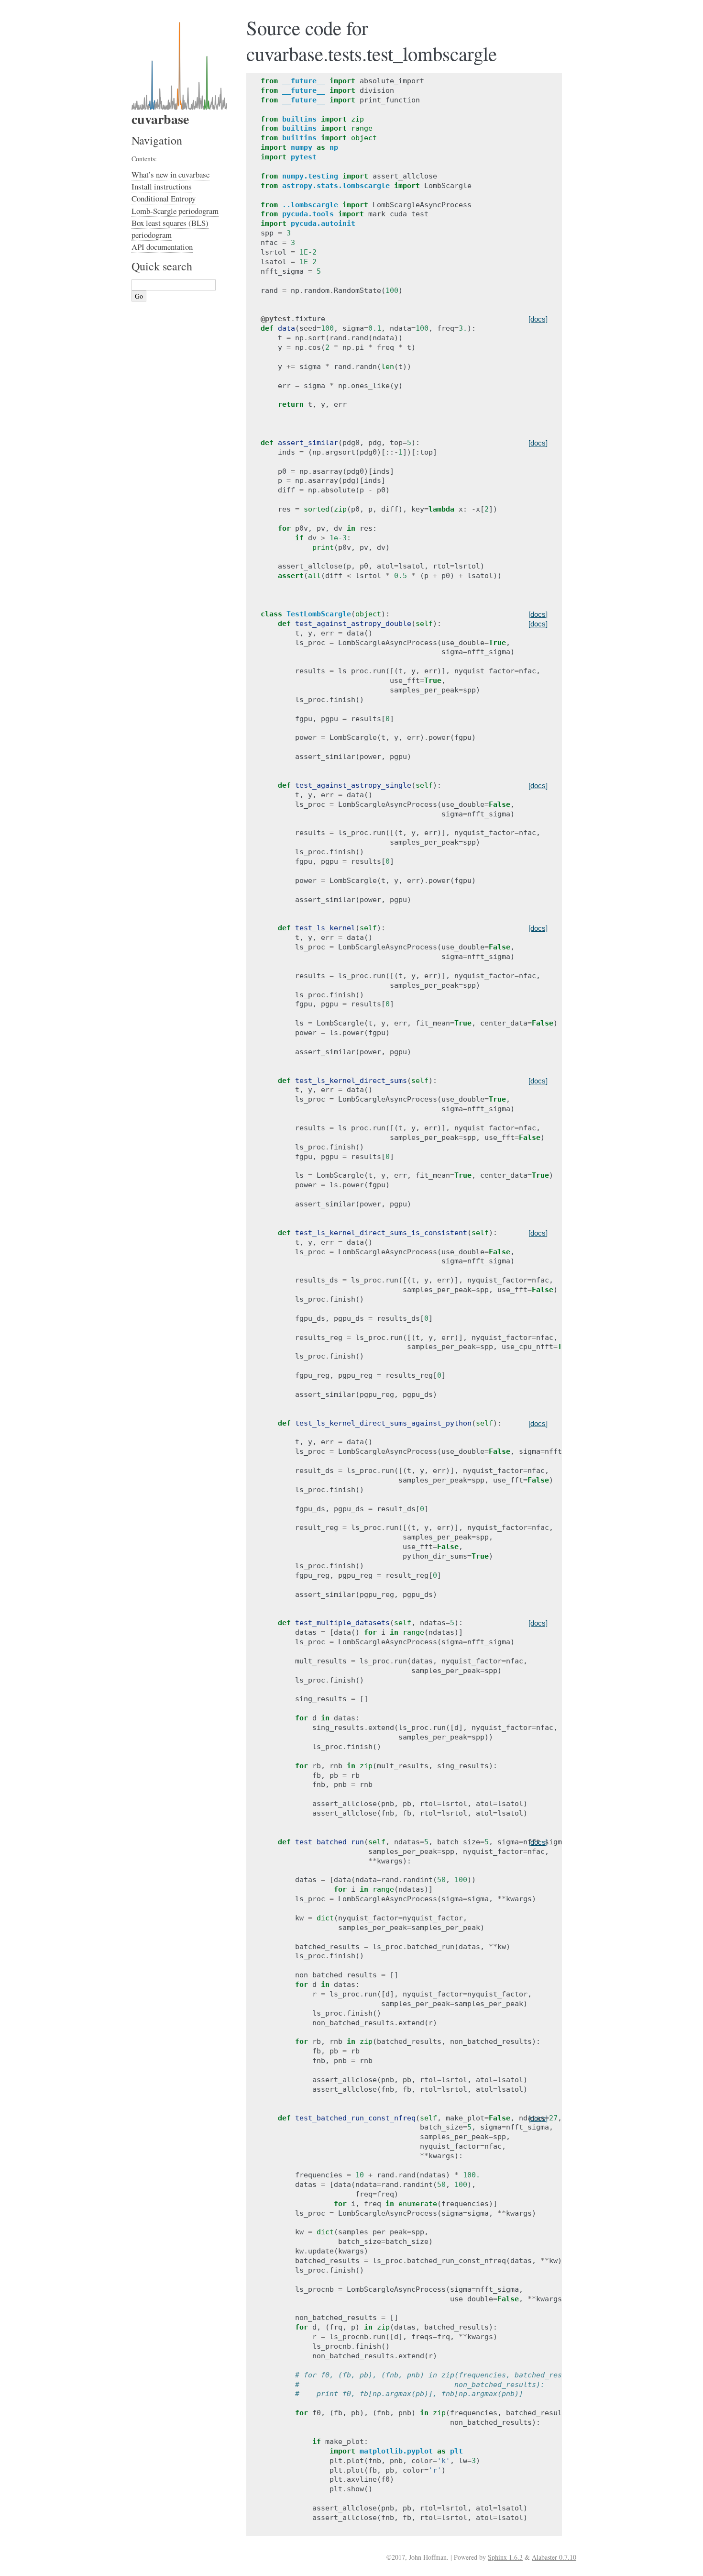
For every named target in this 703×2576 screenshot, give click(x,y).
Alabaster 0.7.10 (554, 2557)
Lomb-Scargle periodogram (175, 211)
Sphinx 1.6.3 (505, 2557)
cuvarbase (160, 119)
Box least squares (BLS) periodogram (170, 229)
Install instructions (162, 186)
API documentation (162, 247)
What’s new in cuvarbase (170, 174)
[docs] (538, 319)
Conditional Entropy (164, 198)
